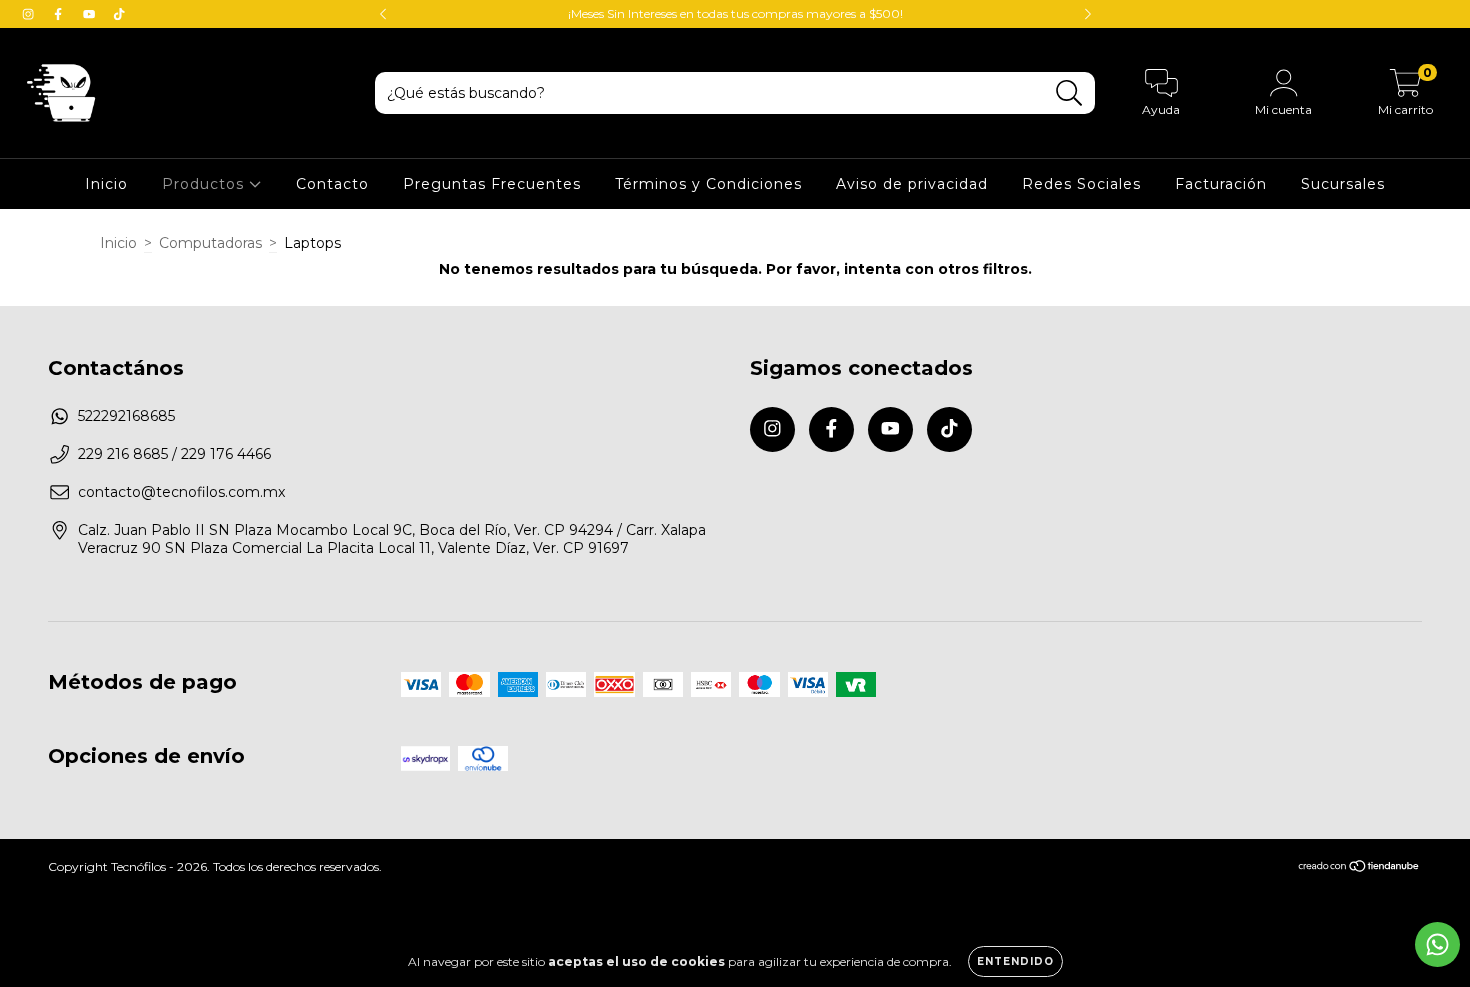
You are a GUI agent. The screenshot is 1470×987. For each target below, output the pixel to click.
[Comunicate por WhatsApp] (1437, 944)
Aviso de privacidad (912, 184)
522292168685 (126, 416)
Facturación (1221, 184)
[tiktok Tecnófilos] (119, 14)
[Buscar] (1069, 93)
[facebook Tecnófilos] (60, 14)
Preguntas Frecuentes (492, 184)
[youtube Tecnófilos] (91, 14)
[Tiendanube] (1359, 868)
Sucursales (1343, 184)
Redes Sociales (1081, 184)
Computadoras (210, 243)
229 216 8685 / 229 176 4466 (174, 454)
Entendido (1015, 961)
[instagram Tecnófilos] (30, 14)
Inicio (106, 184)
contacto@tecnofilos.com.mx (181, 492)
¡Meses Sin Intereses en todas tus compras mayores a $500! (735, 13)
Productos (205, 184)
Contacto (332, 184)
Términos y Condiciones (708, 184)
